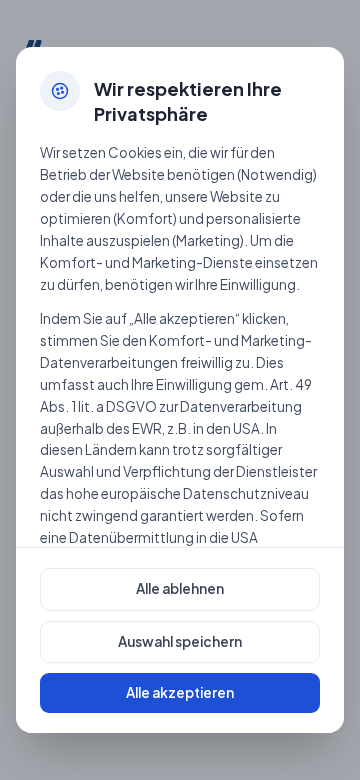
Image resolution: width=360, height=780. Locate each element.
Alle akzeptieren (180, 692)
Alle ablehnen (180, 588)
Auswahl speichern (180, 641)
